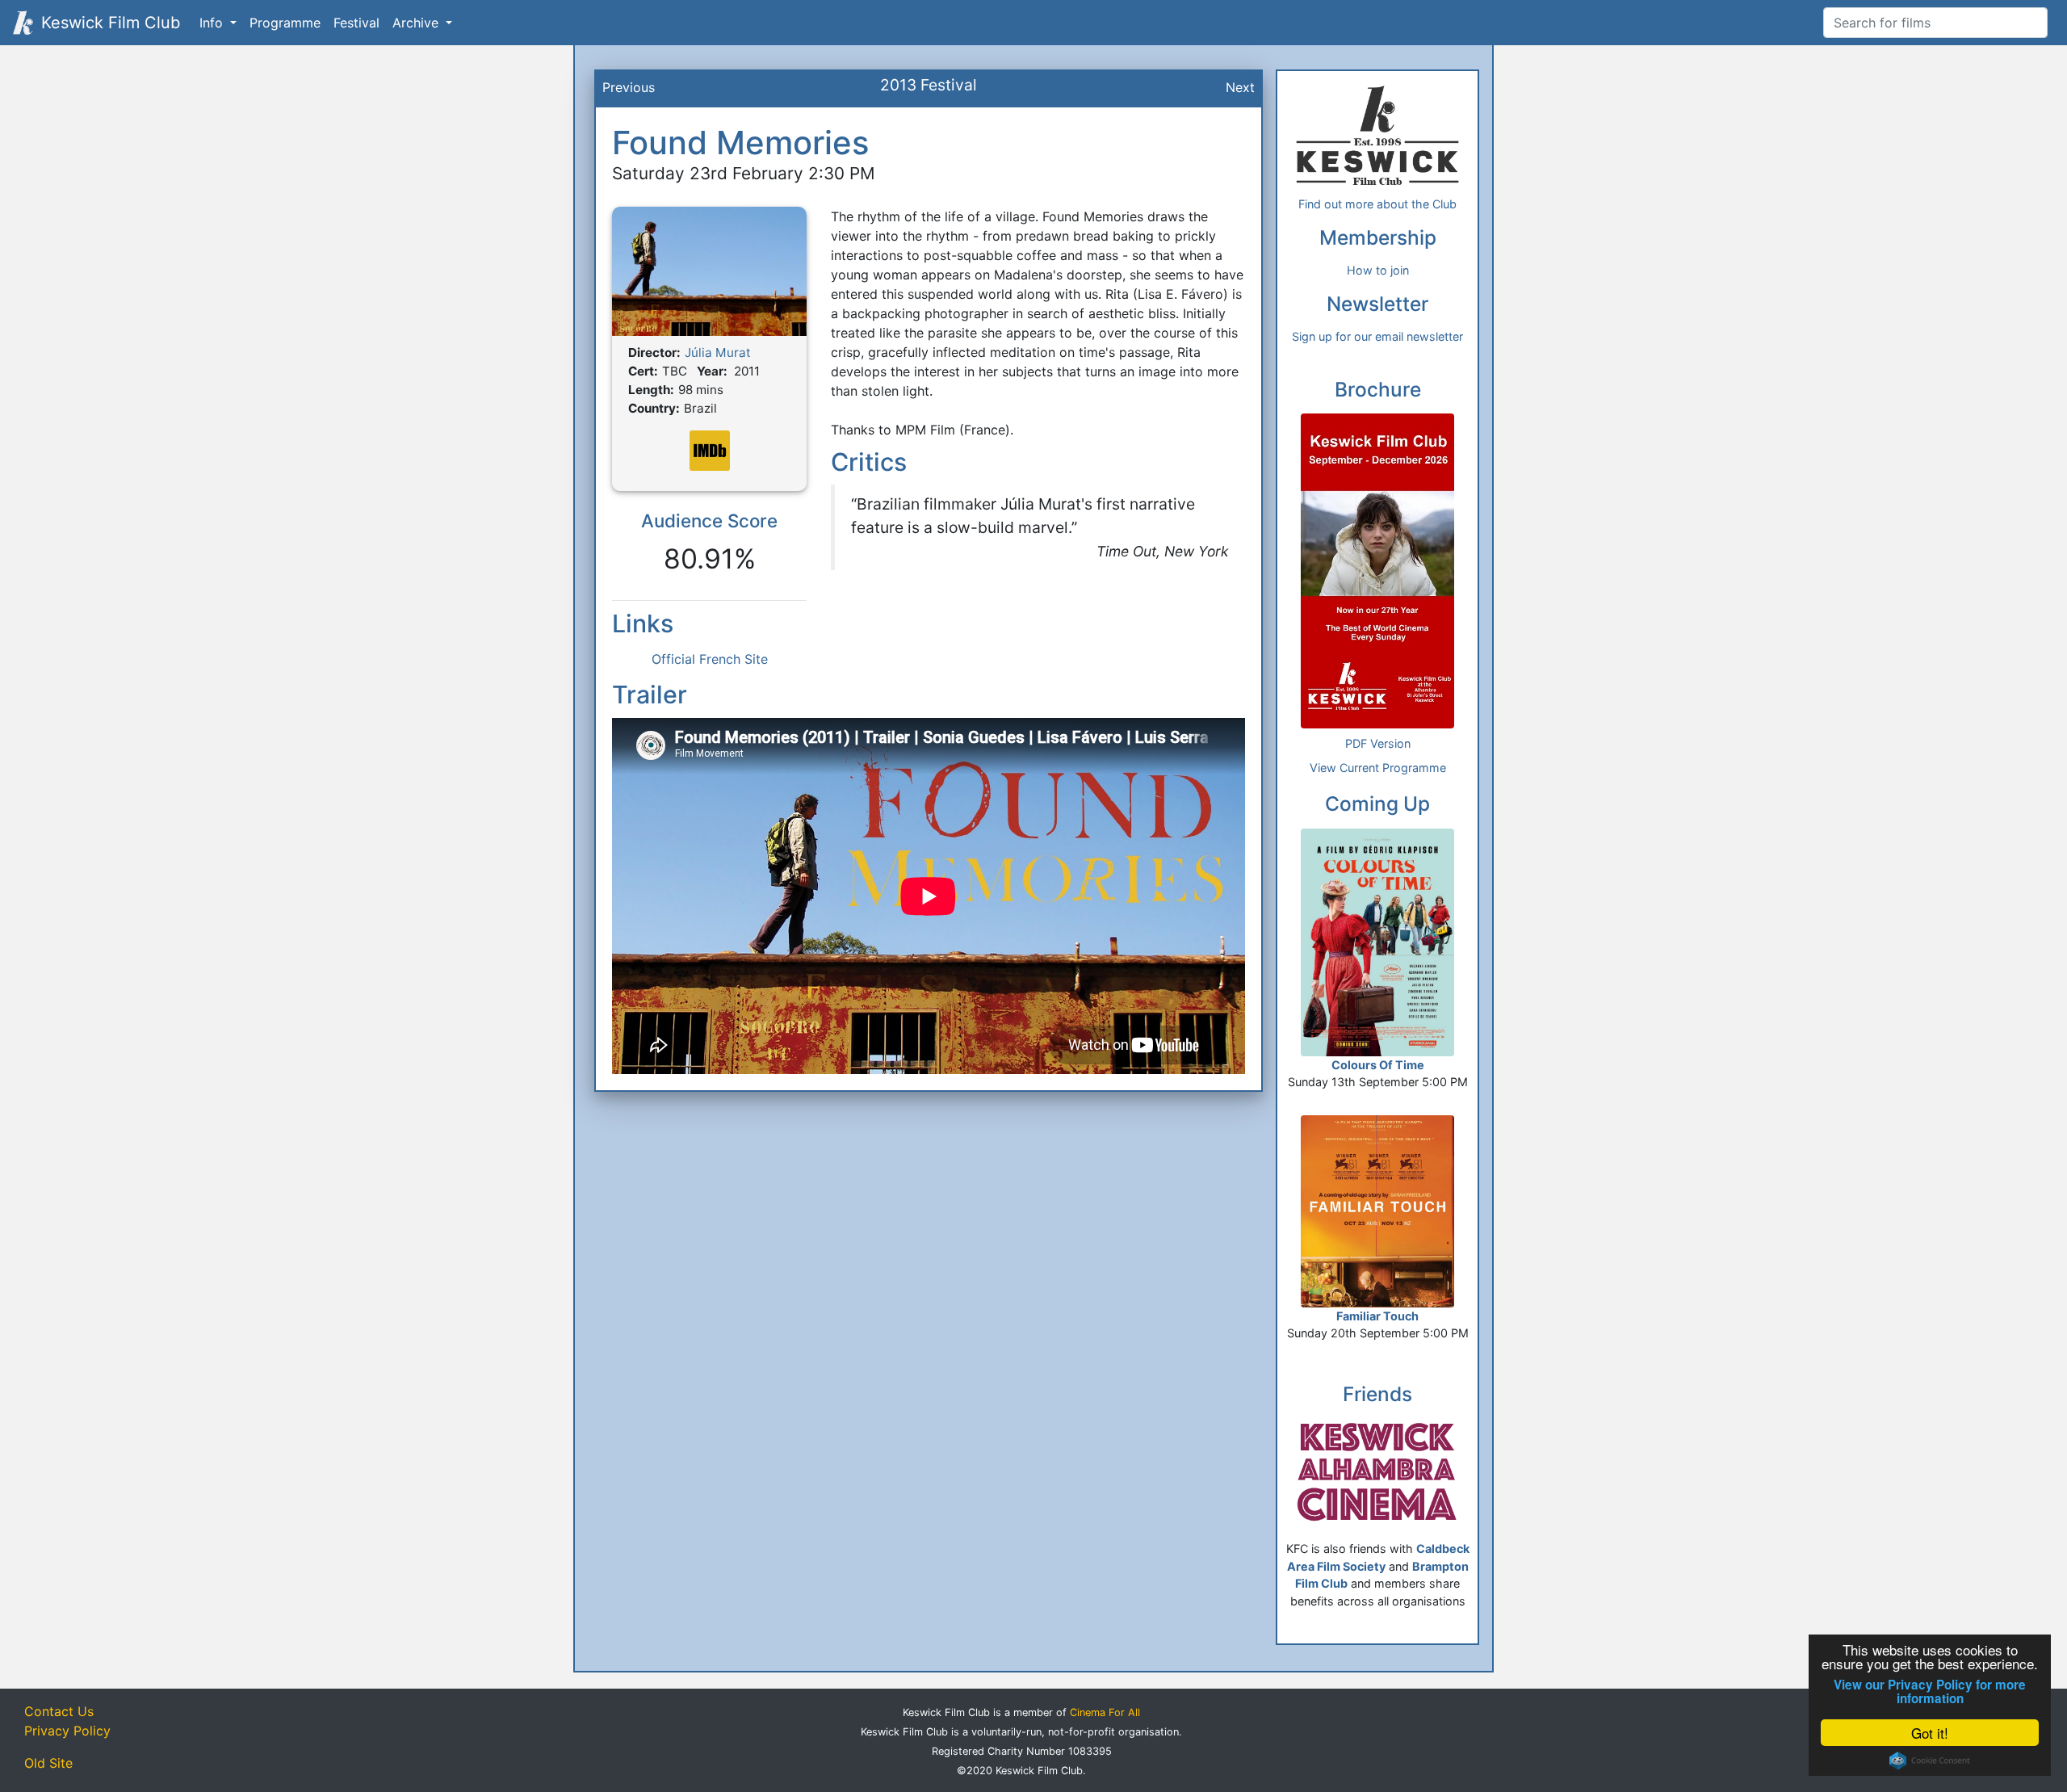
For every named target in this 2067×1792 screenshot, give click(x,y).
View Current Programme (1378, 768)
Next (1240, 87)
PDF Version (1378, 743)
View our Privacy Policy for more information (1930, 1692)
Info (213, 23)
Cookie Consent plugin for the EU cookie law (1930, 1761)
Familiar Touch (1377, 1316)
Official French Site (710, 659)
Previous (629, 87)
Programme (285, 23)
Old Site (48, 1763)
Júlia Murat (718, 353)
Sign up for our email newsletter (1377, 336)
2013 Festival (929, 85)
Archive (417, 23)
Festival (356, 23)
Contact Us (59, 1711)
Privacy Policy (67, 1731)
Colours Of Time (1378, 1065)
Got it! (1930, 1733)
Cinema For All (1105, 1712)
